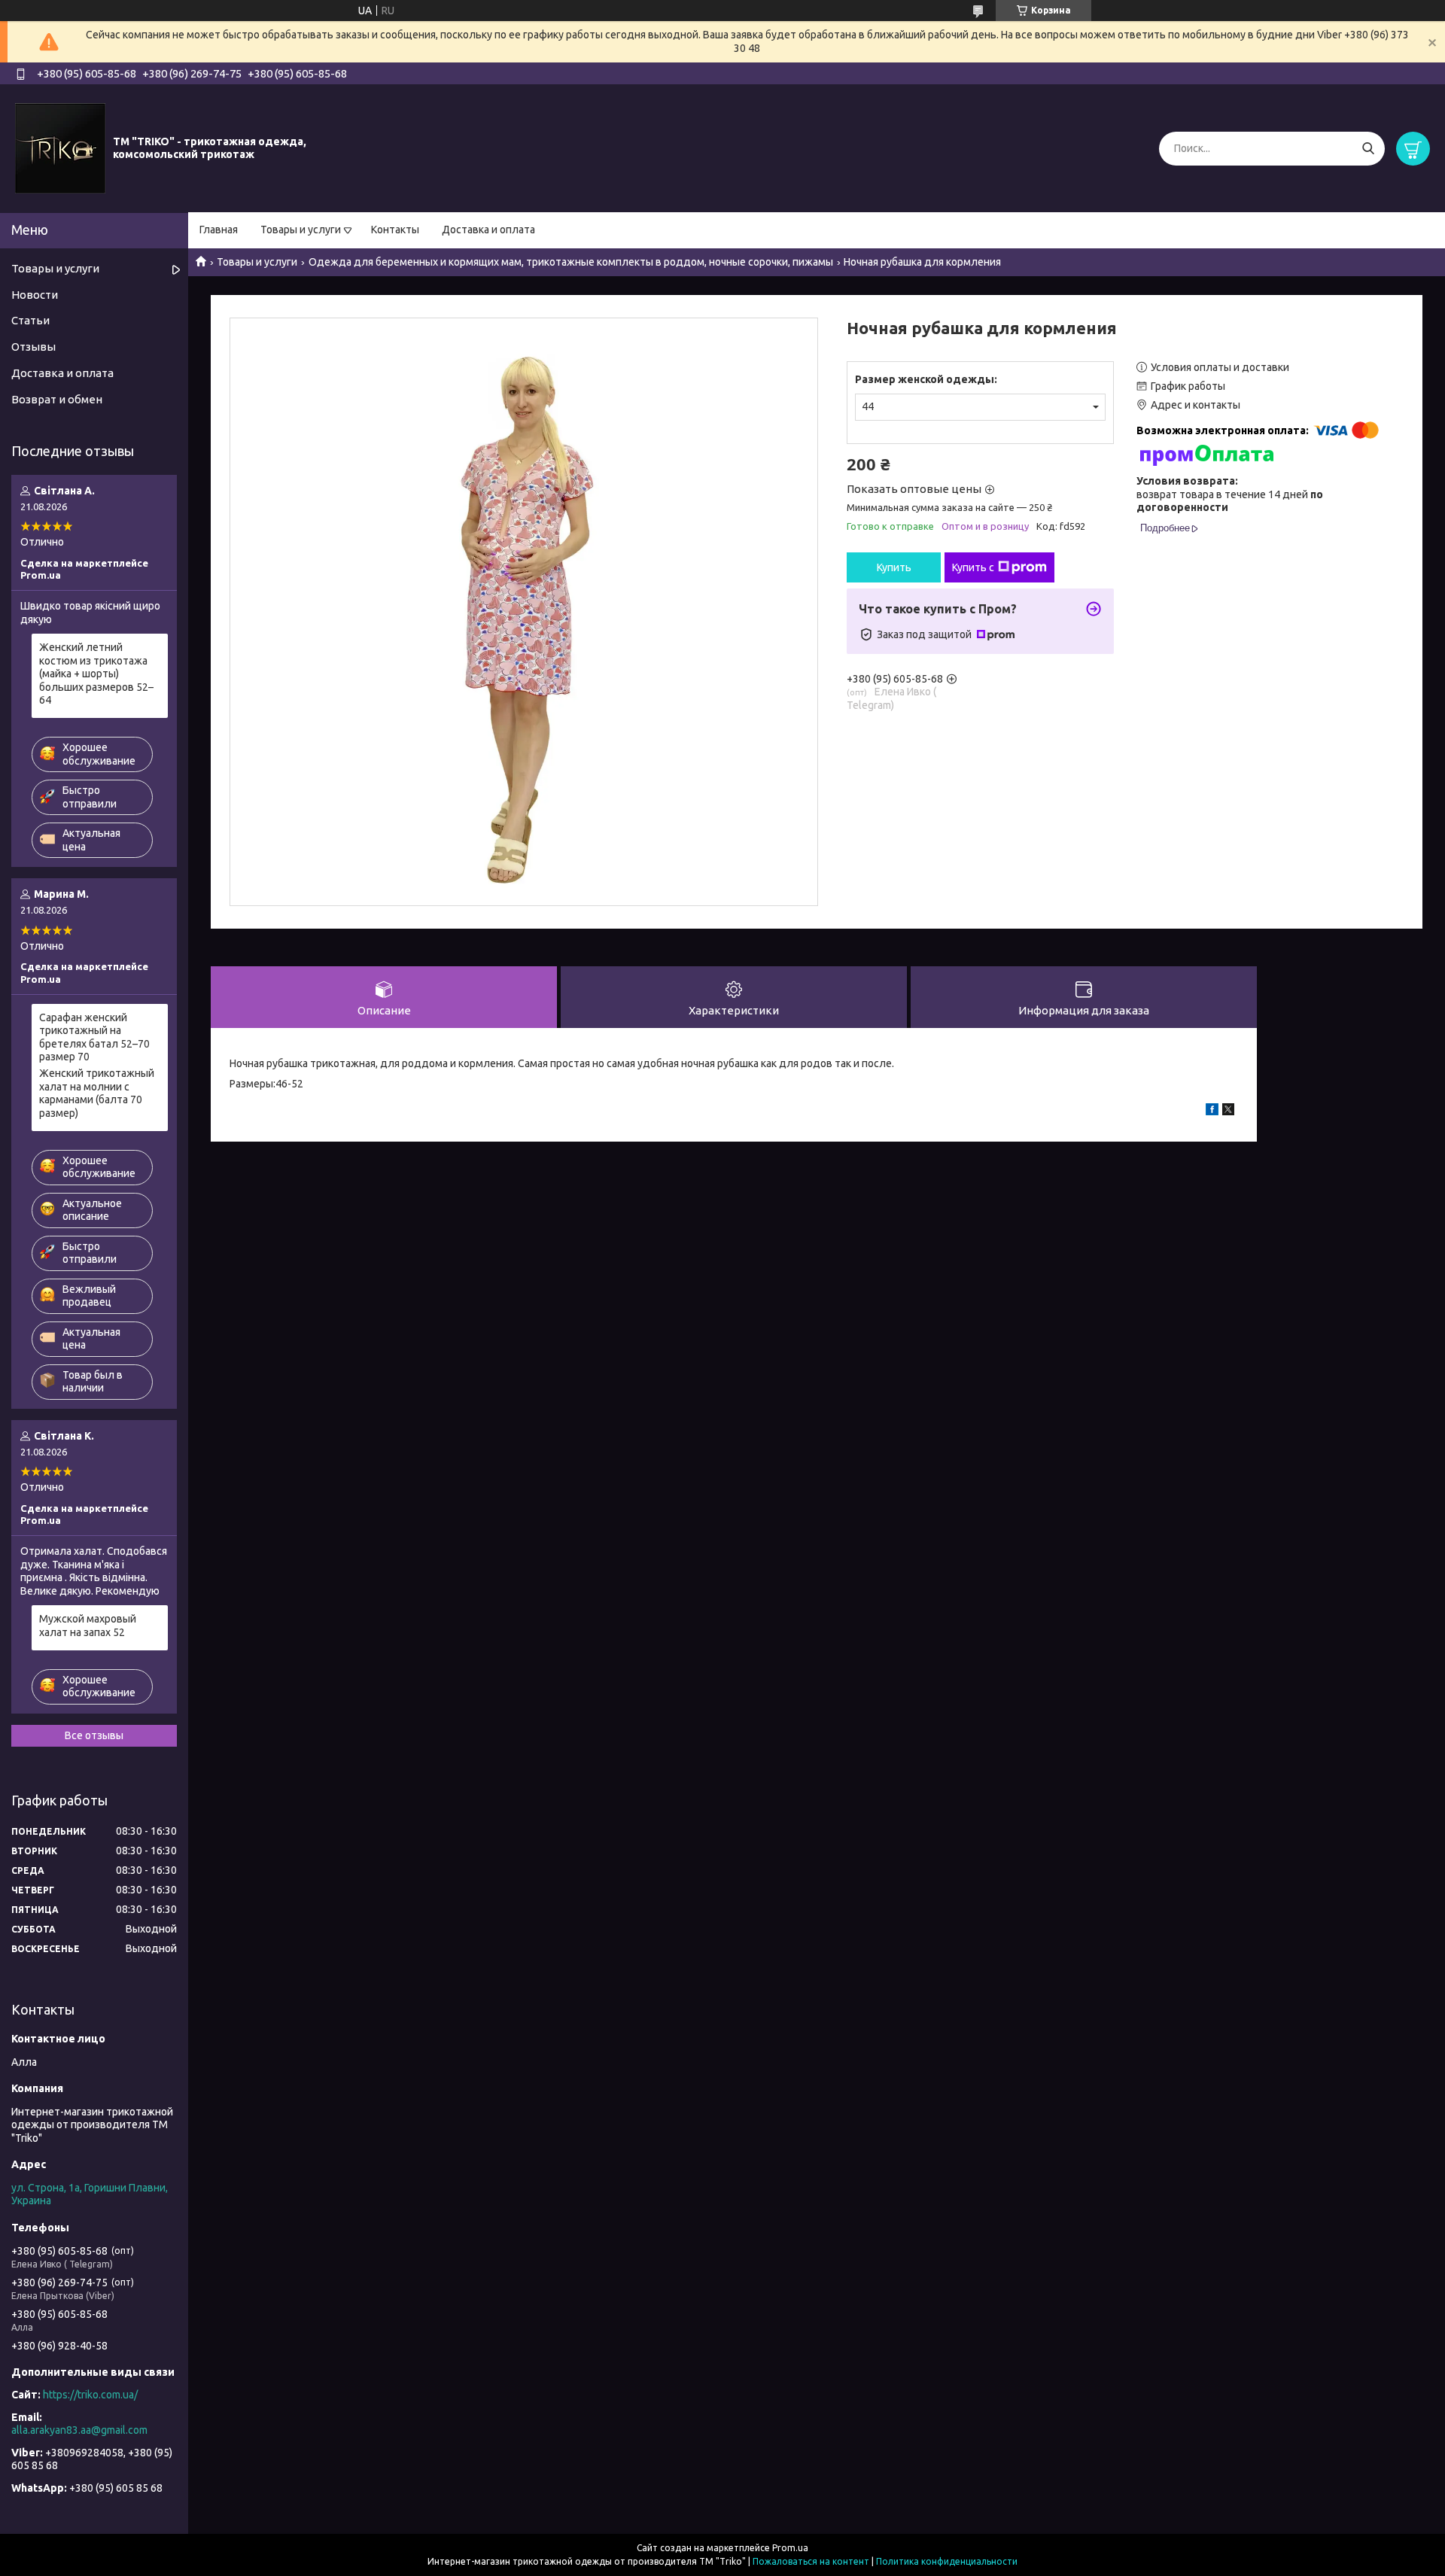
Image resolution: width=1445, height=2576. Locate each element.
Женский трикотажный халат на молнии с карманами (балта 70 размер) (97, 1093)
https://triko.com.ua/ (90, 2395)
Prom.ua (790, 2548)
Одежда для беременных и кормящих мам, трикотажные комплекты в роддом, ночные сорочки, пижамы (571, 262)
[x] (1228, 1112)
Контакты (395, 230)
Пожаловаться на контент (811, 2561)
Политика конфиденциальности (947, 2561)
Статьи (30, 320)
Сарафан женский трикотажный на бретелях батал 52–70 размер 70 (94, 1037)
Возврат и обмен (57, 399)
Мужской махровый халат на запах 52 (88, 1626)
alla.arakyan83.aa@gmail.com (79, 2430)
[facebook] (1212, 1112)
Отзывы (33, 347)
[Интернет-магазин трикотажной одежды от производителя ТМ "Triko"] (60, 148)
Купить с (973, 567)
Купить (894, 567)
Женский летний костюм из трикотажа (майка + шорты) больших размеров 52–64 (96, 674)
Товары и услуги (301, 230)
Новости (35, 295)
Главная (219, 230)
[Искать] (1368, 149)
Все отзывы (94, 1735)
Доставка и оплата (488, 230)
